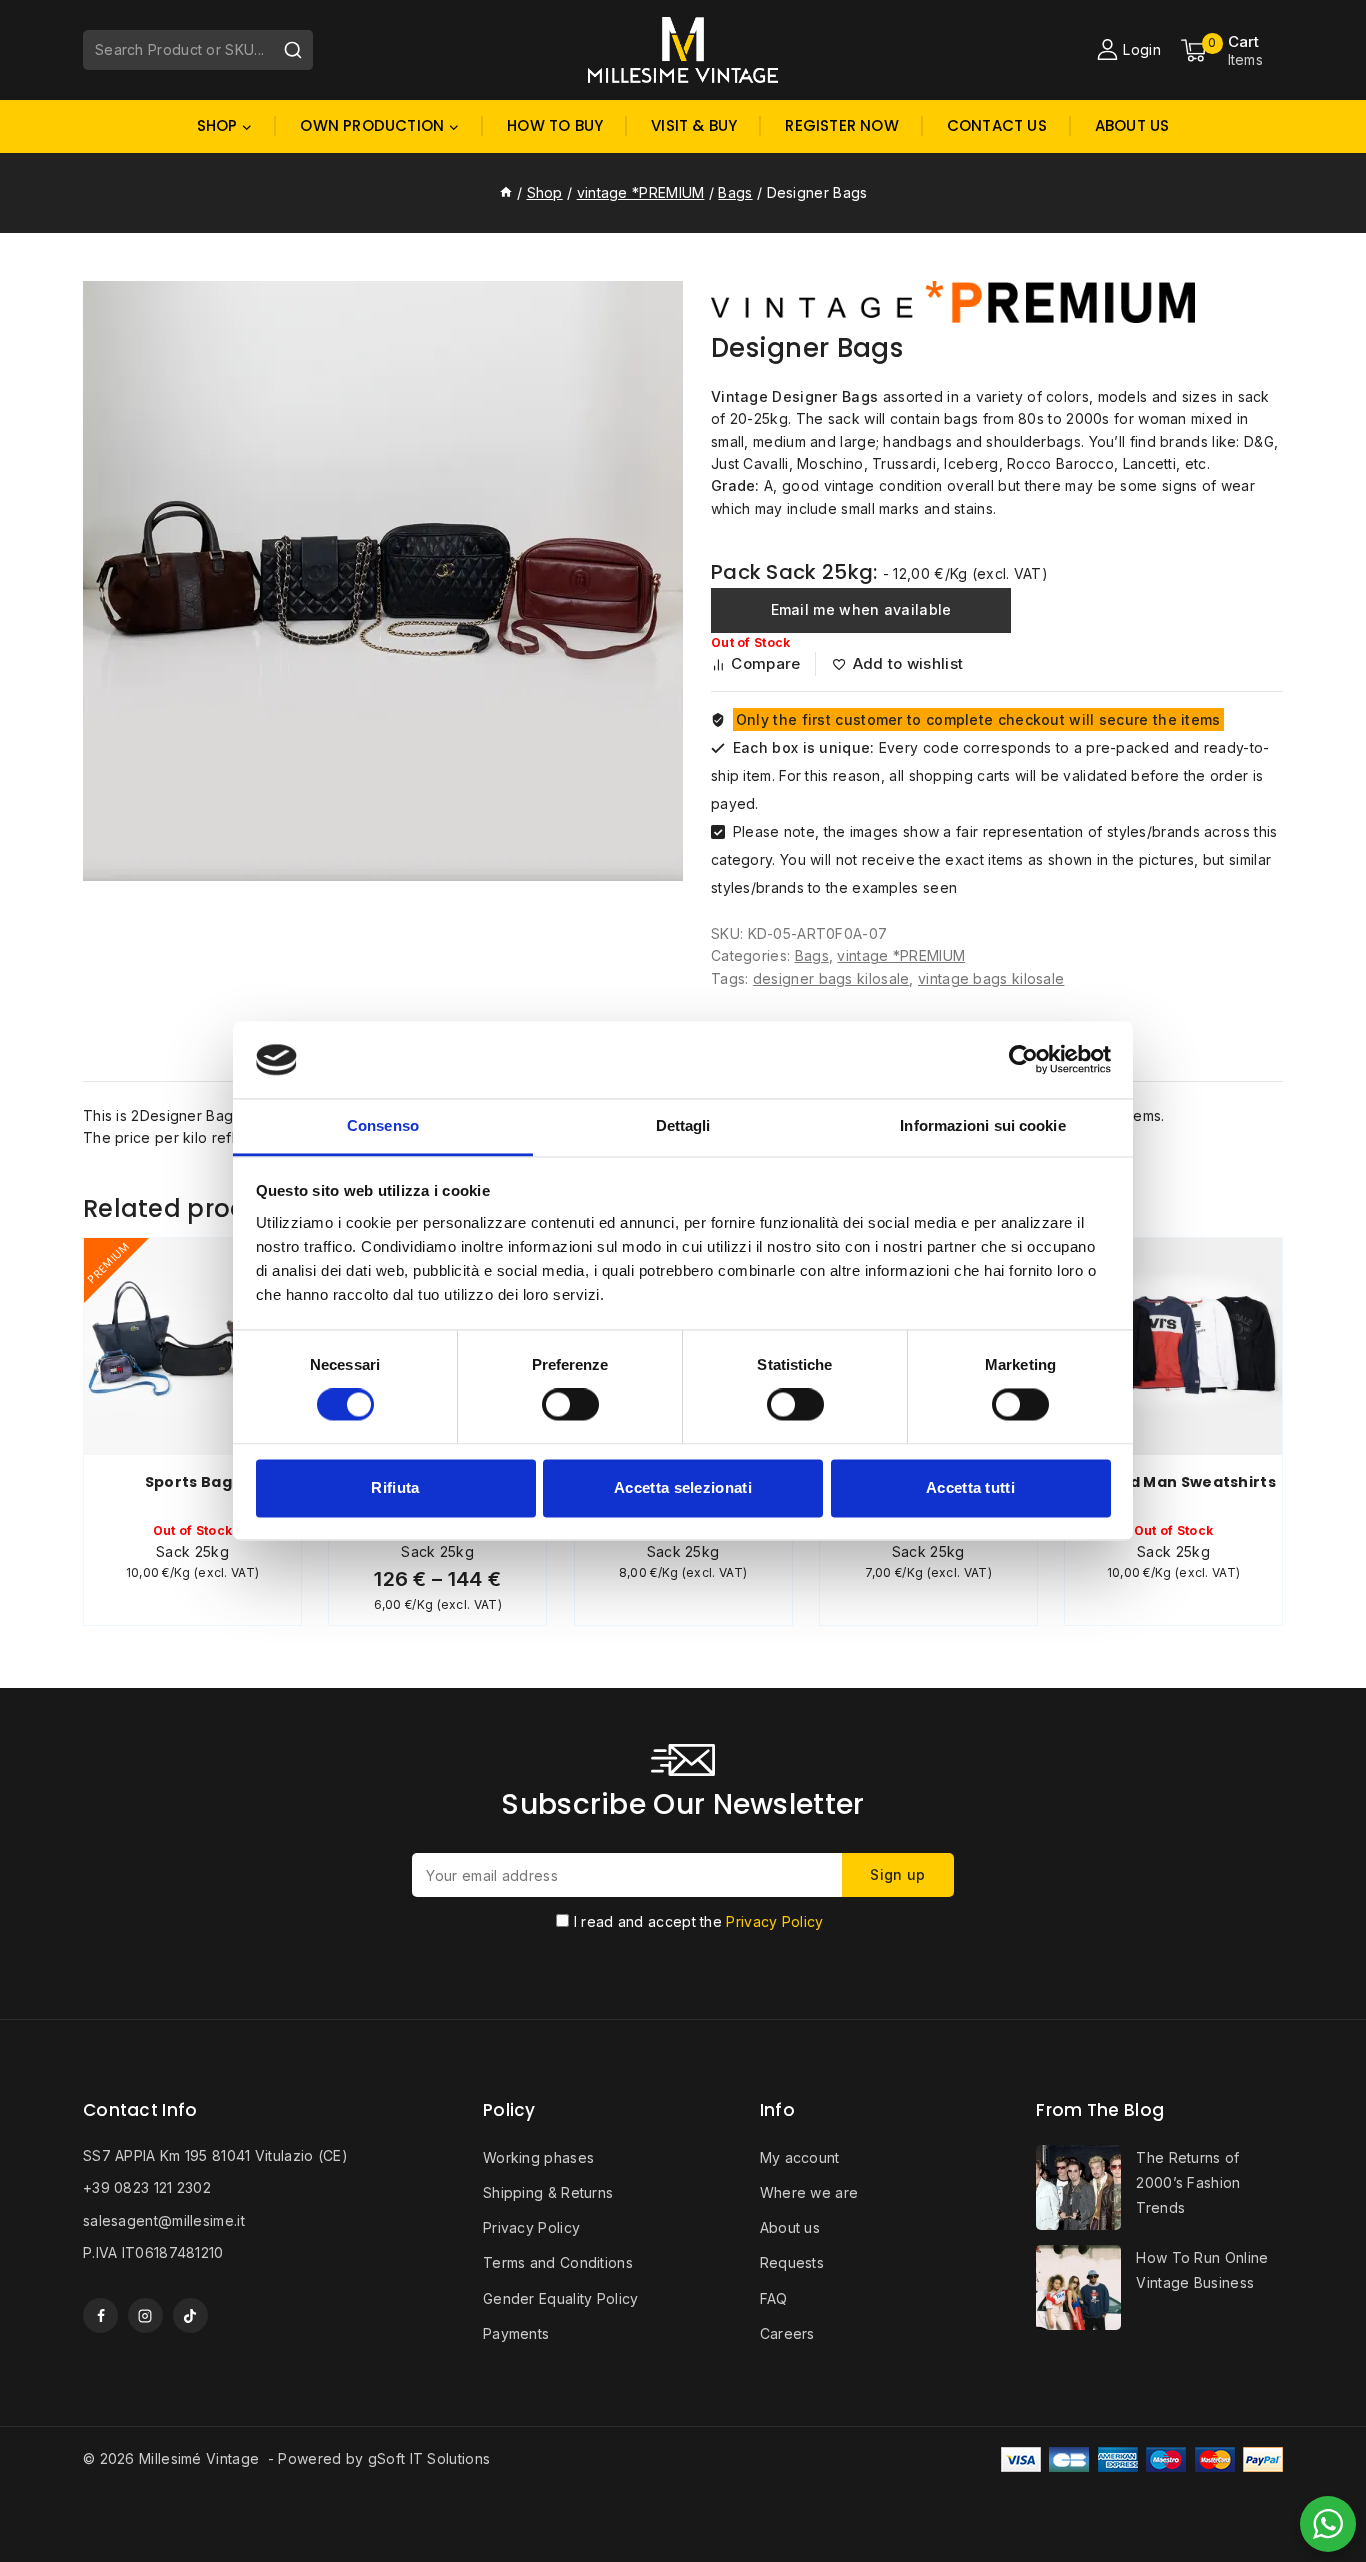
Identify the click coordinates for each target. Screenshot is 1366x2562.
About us (790, 2227)
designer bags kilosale (831, 978)
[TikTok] (190, 2315)
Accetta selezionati (683, 1487)
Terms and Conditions (558, 2262)
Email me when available (861, 609)
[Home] (506, 192)
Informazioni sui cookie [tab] (982, 1125)
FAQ (774, 2298)
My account (800, 2157)
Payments (516, 2333)
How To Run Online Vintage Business (1202, 2270)
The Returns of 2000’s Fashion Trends (1188, 2182)
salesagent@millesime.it (164, 2220)
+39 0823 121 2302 (147, 2187)
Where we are (809, 2192)
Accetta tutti (970, 1487)
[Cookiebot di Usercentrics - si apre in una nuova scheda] (1023, 1060)
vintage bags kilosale (991, 978)
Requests (792, 2262)
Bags (812, 955)
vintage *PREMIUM (901, 955)
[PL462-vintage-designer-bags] (383, 581)
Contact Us (997, 125)
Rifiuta (395, 1487)
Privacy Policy (774, 1921)
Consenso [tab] (383, 1125)
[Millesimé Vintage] (683, 49)
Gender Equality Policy (561, 2298)
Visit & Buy (694, 125)
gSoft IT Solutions (429, 2458)
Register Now (841, 125)
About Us (1132, 125)
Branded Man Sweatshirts (1173, 1482)
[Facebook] (100, 2315)
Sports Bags (192, 1482)
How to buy (555, 125)
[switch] (570, 1405)
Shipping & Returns (548, 2192)
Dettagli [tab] (683, 1125)
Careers (787, 2333)
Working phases (538, 2157)
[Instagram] (145, 2315)
